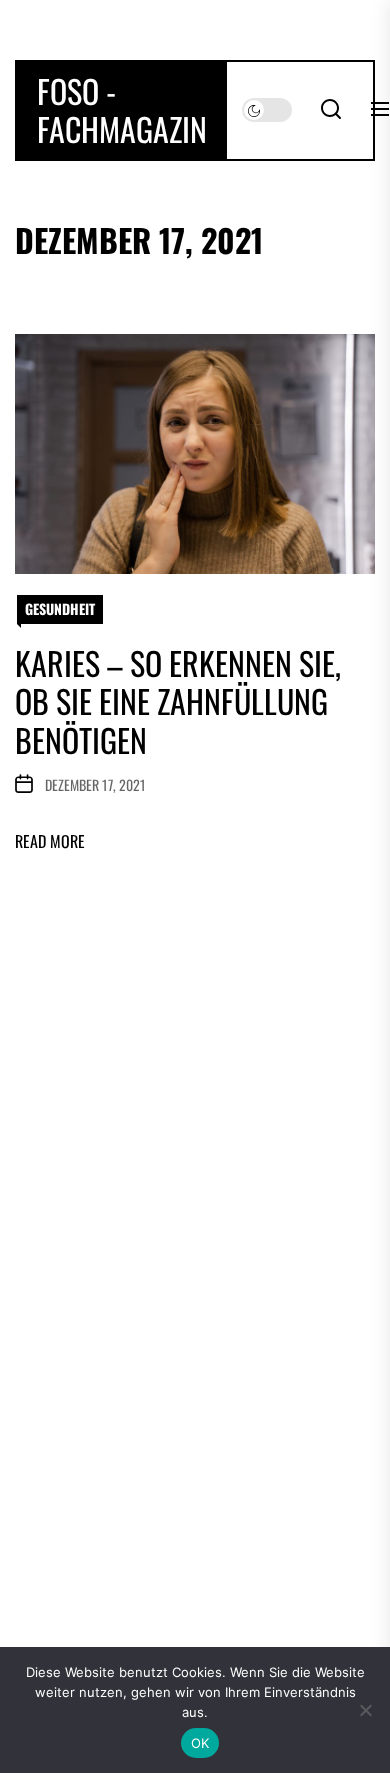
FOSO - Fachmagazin (122, 110)
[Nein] (365, 1710)
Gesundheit (60, 608)
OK (200, 1743)
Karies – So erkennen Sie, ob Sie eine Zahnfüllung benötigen (178, 701)
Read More (50, 841)
